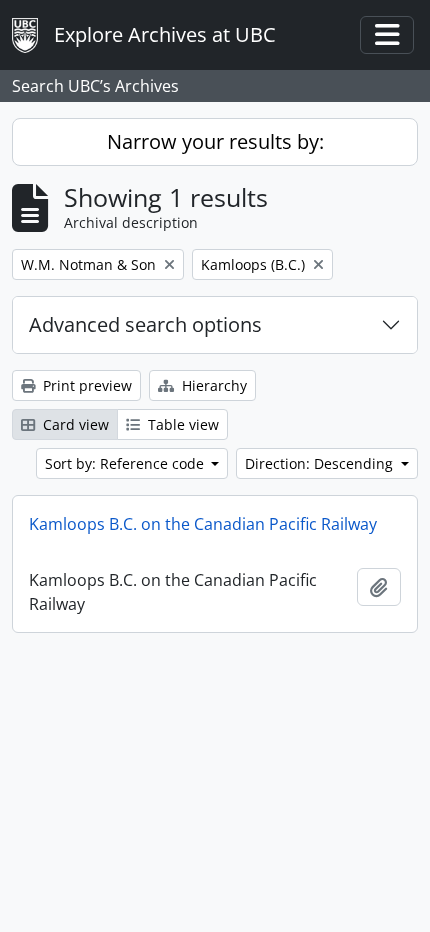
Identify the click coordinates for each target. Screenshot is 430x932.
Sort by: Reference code (126, 463)
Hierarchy (212, 385)
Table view (181, 424)
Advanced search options (145, 324)
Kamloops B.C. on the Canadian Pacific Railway (203, 524)
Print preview (85, 385)
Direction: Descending (321, 463)
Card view (74, 424)
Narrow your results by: (215, 141)
